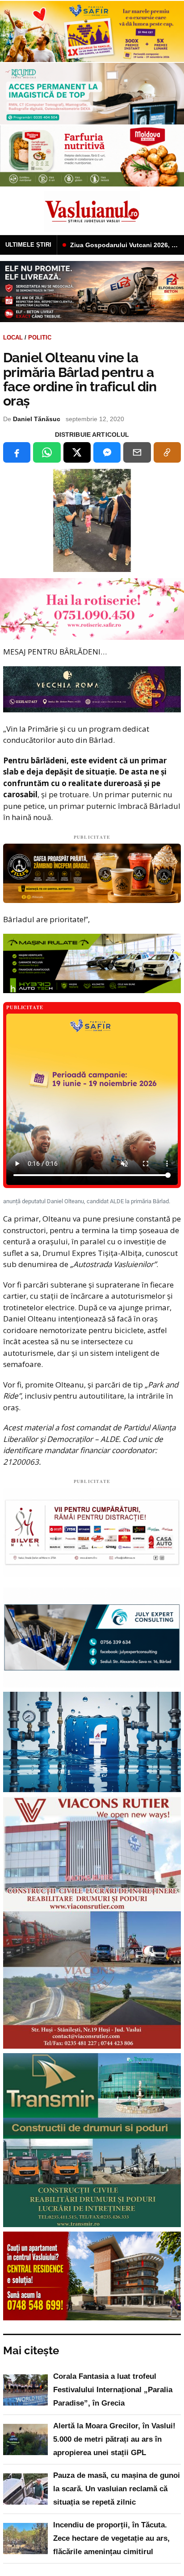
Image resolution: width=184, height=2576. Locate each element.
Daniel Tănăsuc (37, 419)
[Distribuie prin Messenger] (107, 452)
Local (13, 338)
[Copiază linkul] (167, 452)
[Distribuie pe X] (77, 452)
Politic (40, 338)
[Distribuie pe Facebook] (17, 452)
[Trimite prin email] (137, 452)
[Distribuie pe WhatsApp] (47, 452)
